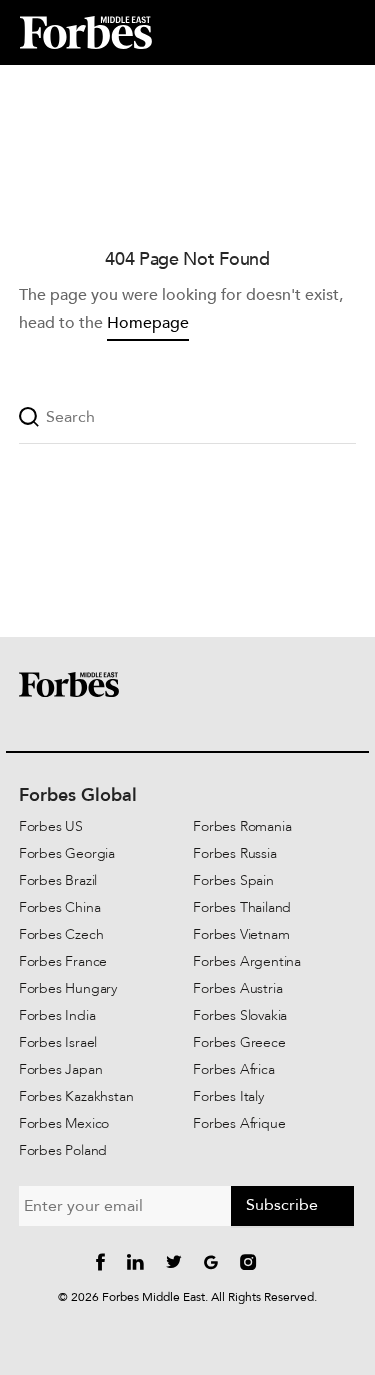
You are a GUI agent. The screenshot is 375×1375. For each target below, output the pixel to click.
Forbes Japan (61, 1069)
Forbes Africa (233, 1069)
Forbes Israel (58, 1042)
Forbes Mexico (64, 1123)
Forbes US (51, 826)
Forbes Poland (63, 1150)
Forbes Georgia (67, 853)
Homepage (148, 323)
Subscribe (282, 1205)
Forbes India (57, 1015)
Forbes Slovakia (240, 1015)
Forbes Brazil (58, 880)
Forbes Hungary (68, 988)
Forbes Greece (239, 1042)
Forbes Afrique (239, 1123)
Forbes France (63, 961)
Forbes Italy (228, 1096)
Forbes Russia (234, 853)
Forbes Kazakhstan (76, 1096)
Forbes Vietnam (241, 934)
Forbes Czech (61, 934)
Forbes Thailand (242, 907)
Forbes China (60, 907)
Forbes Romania (242, 826)
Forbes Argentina (247, 961)
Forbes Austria (237, 988)
